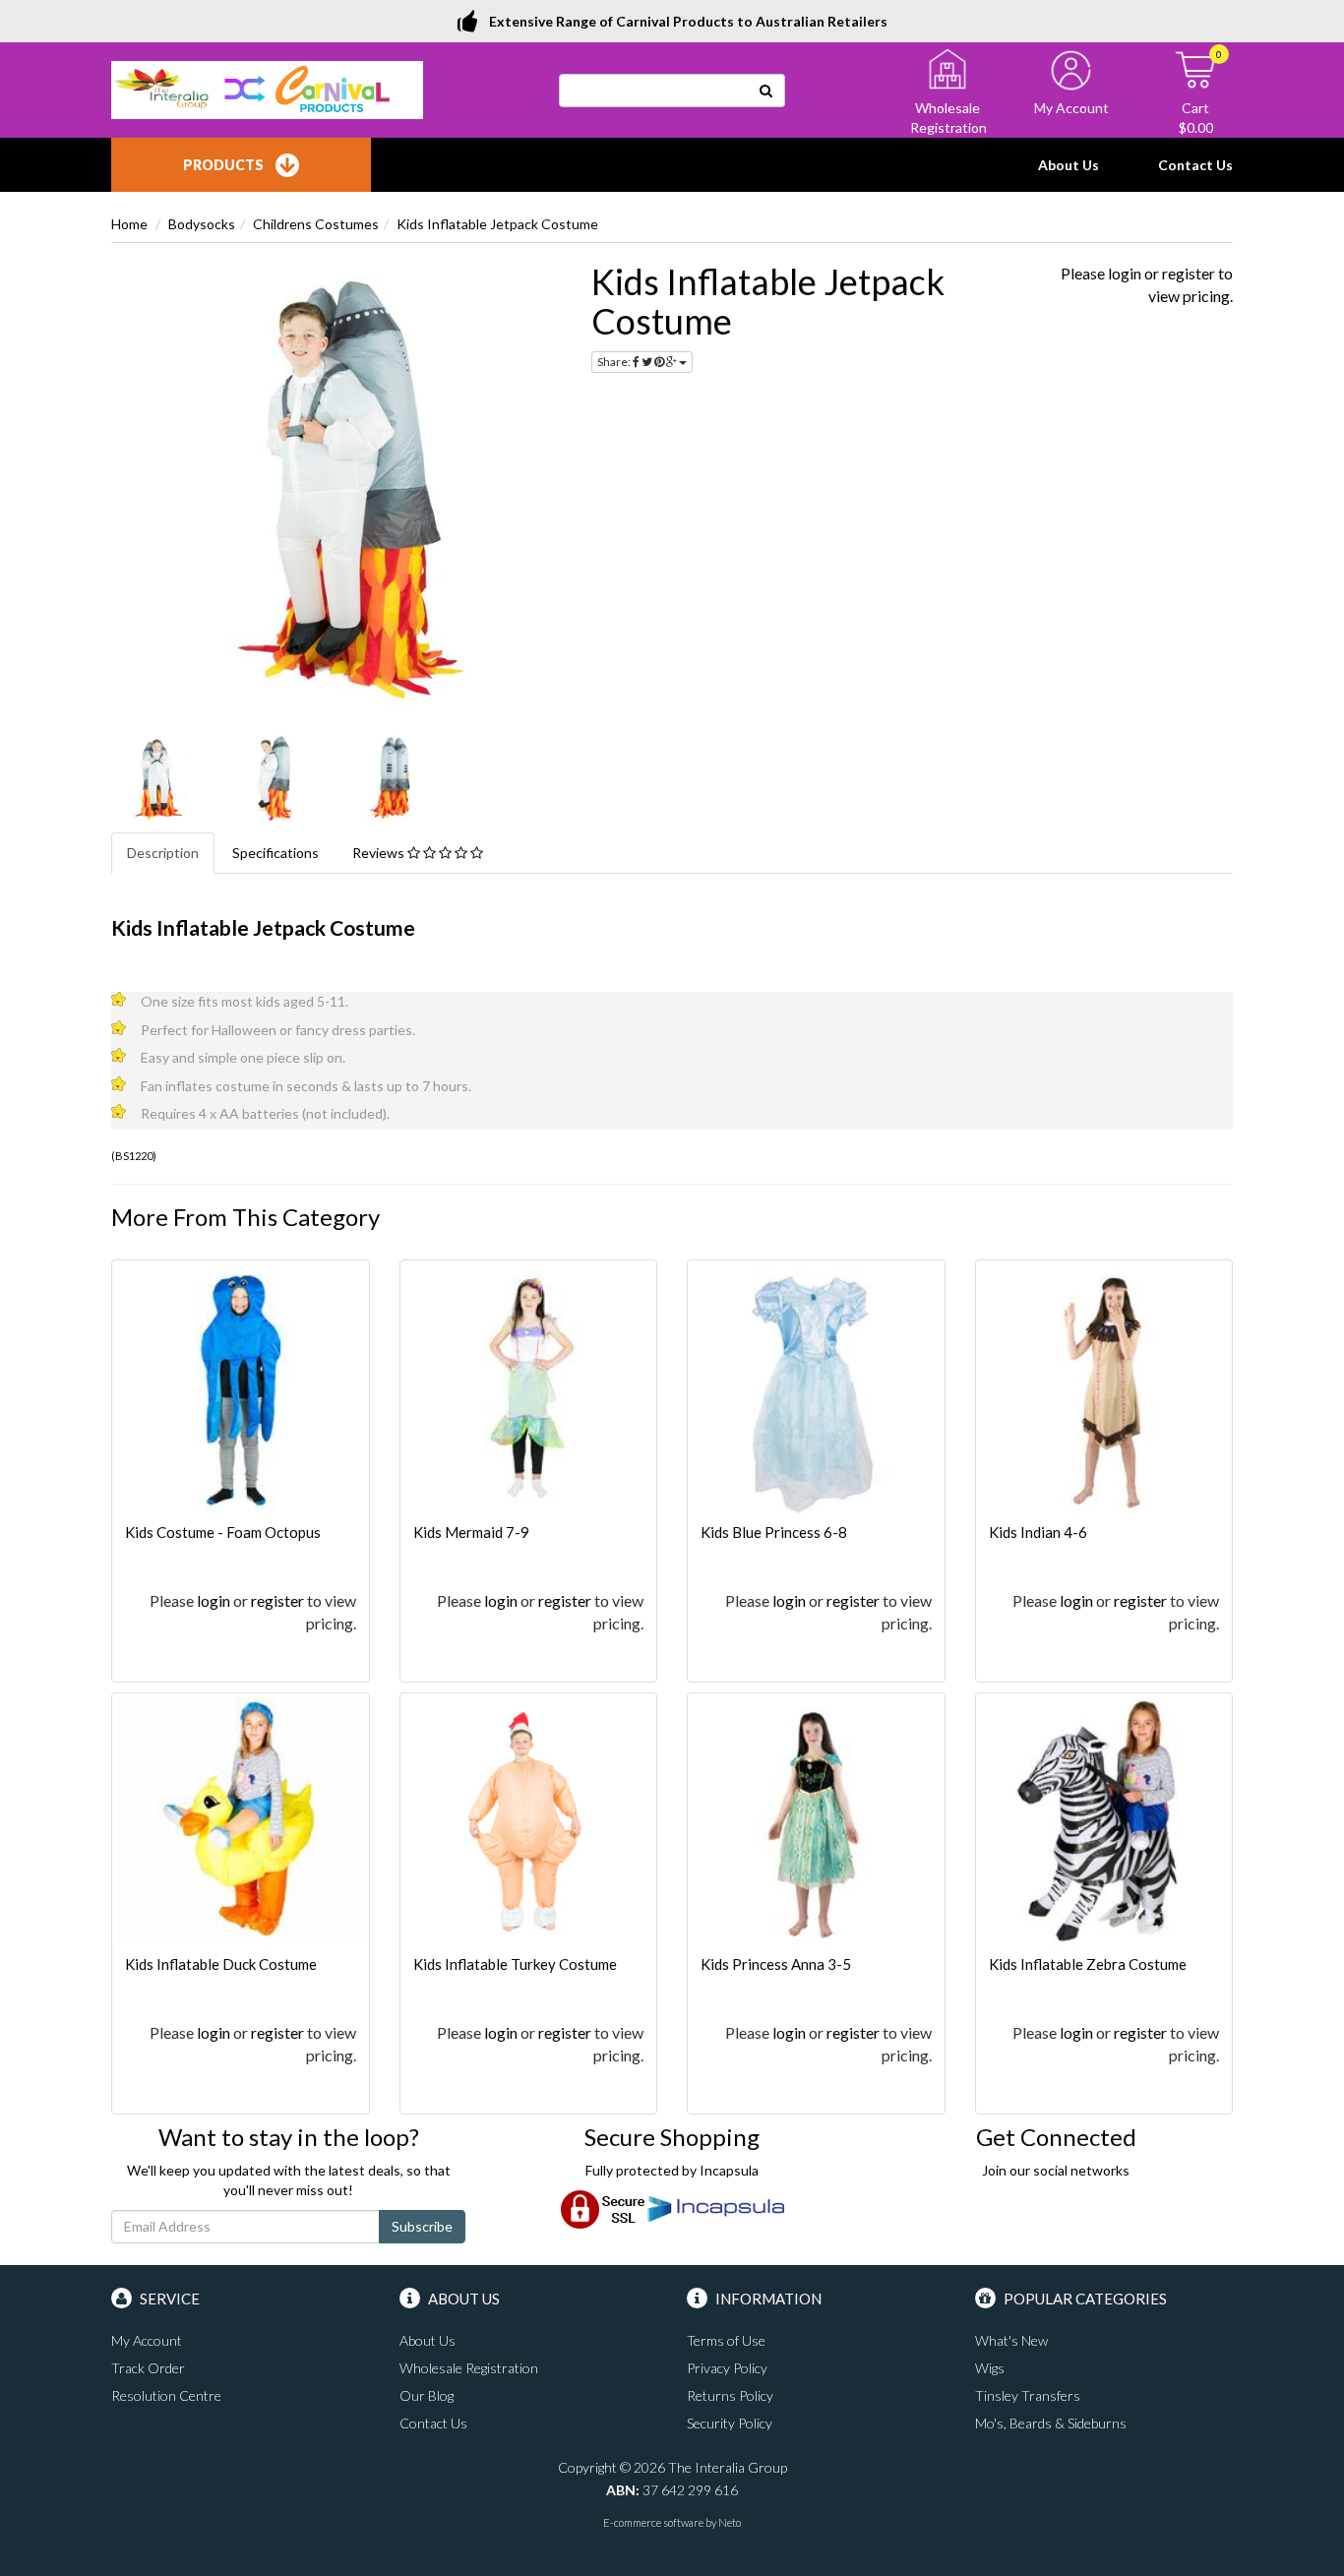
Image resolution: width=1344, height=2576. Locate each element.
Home (129, 224)
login (1125, 273)
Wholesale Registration (469, 2368)
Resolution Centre (166, 2395)
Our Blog (427, 2395)
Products (223, 165)
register (1189, 273)
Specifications (275, 853)
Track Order (148, 2368)
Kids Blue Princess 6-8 (774, 1532)
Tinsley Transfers (1028, 2395)
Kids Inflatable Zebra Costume (1088, 1964)
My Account (147, 2340)
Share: (615, 362)
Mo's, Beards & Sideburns (1051, 2423)
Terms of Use (726, 2340)
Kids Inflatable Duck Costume (221, 1964)
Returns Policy (730, 2395)
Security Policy (730, 2423)
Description (163, 853)
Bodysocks (202, 224)
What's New (1011, 2340)
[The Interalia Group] (267, 88)
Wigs (990, 2368)
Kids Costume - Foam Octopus (223, 1532)
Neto (730, 2522)
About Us (1069, 165)
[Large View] (156, 778)
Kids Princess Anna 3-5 (776, 1964)
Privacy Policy (727, 2368)
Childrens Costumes (316, 224)
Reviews (380, 853)
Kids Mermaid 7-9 (471, 1532)
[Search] (766, 91)
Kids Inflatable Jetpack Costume (497, 224)
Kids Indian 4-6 (1038, 1532)
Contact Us (1195, 165)
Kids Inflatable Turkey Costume (515, 1964)
